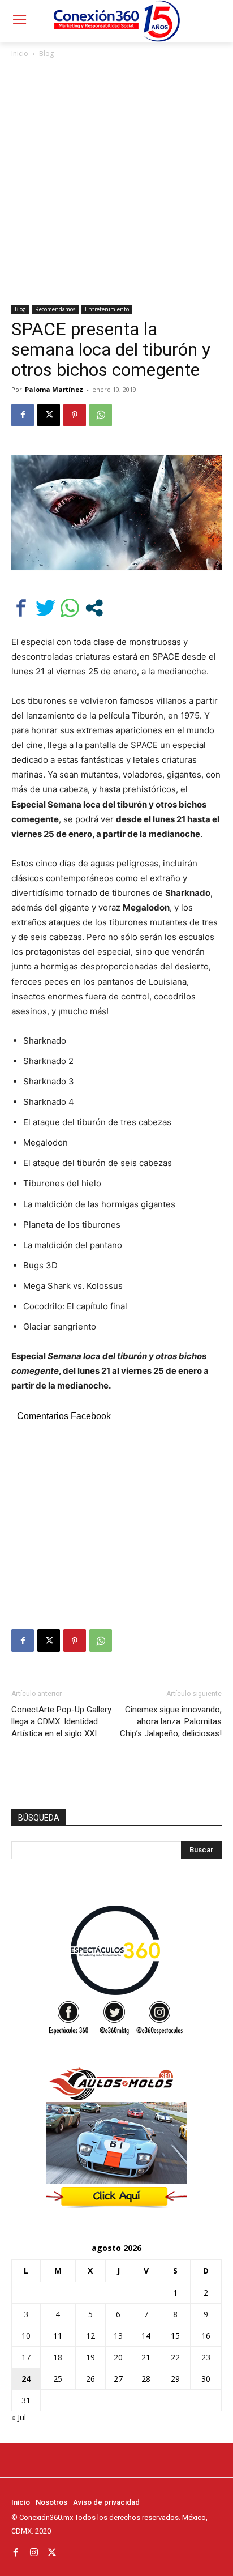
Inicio (20, 54)
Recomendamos (55, 309)
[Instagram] (34, 2552)
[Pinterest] (75, 415)
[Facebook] (23, 415)
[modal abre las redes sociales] (94, 608)
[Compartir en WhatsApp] (70, 608)
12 (90, 2336)
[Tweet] (46, 608)
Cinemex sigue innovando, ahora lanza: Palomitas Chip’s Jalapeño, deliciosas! (171, 1721)
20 (118, 2357)
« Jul (19, 2417)
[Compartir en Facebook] (21, 608)
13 (118, 2336)
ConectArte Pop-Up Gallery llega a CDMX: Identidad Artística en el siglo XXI (61, 1721)
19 (90, 2357)
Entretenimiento (107, 309)
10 (26, 2336)
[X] (49, 415)
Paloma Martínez (54, 389)
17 (26, 2357)
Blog (46, 54)
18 (58, 2357)
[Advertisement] (116, 182)
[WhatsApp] (101, 415)
